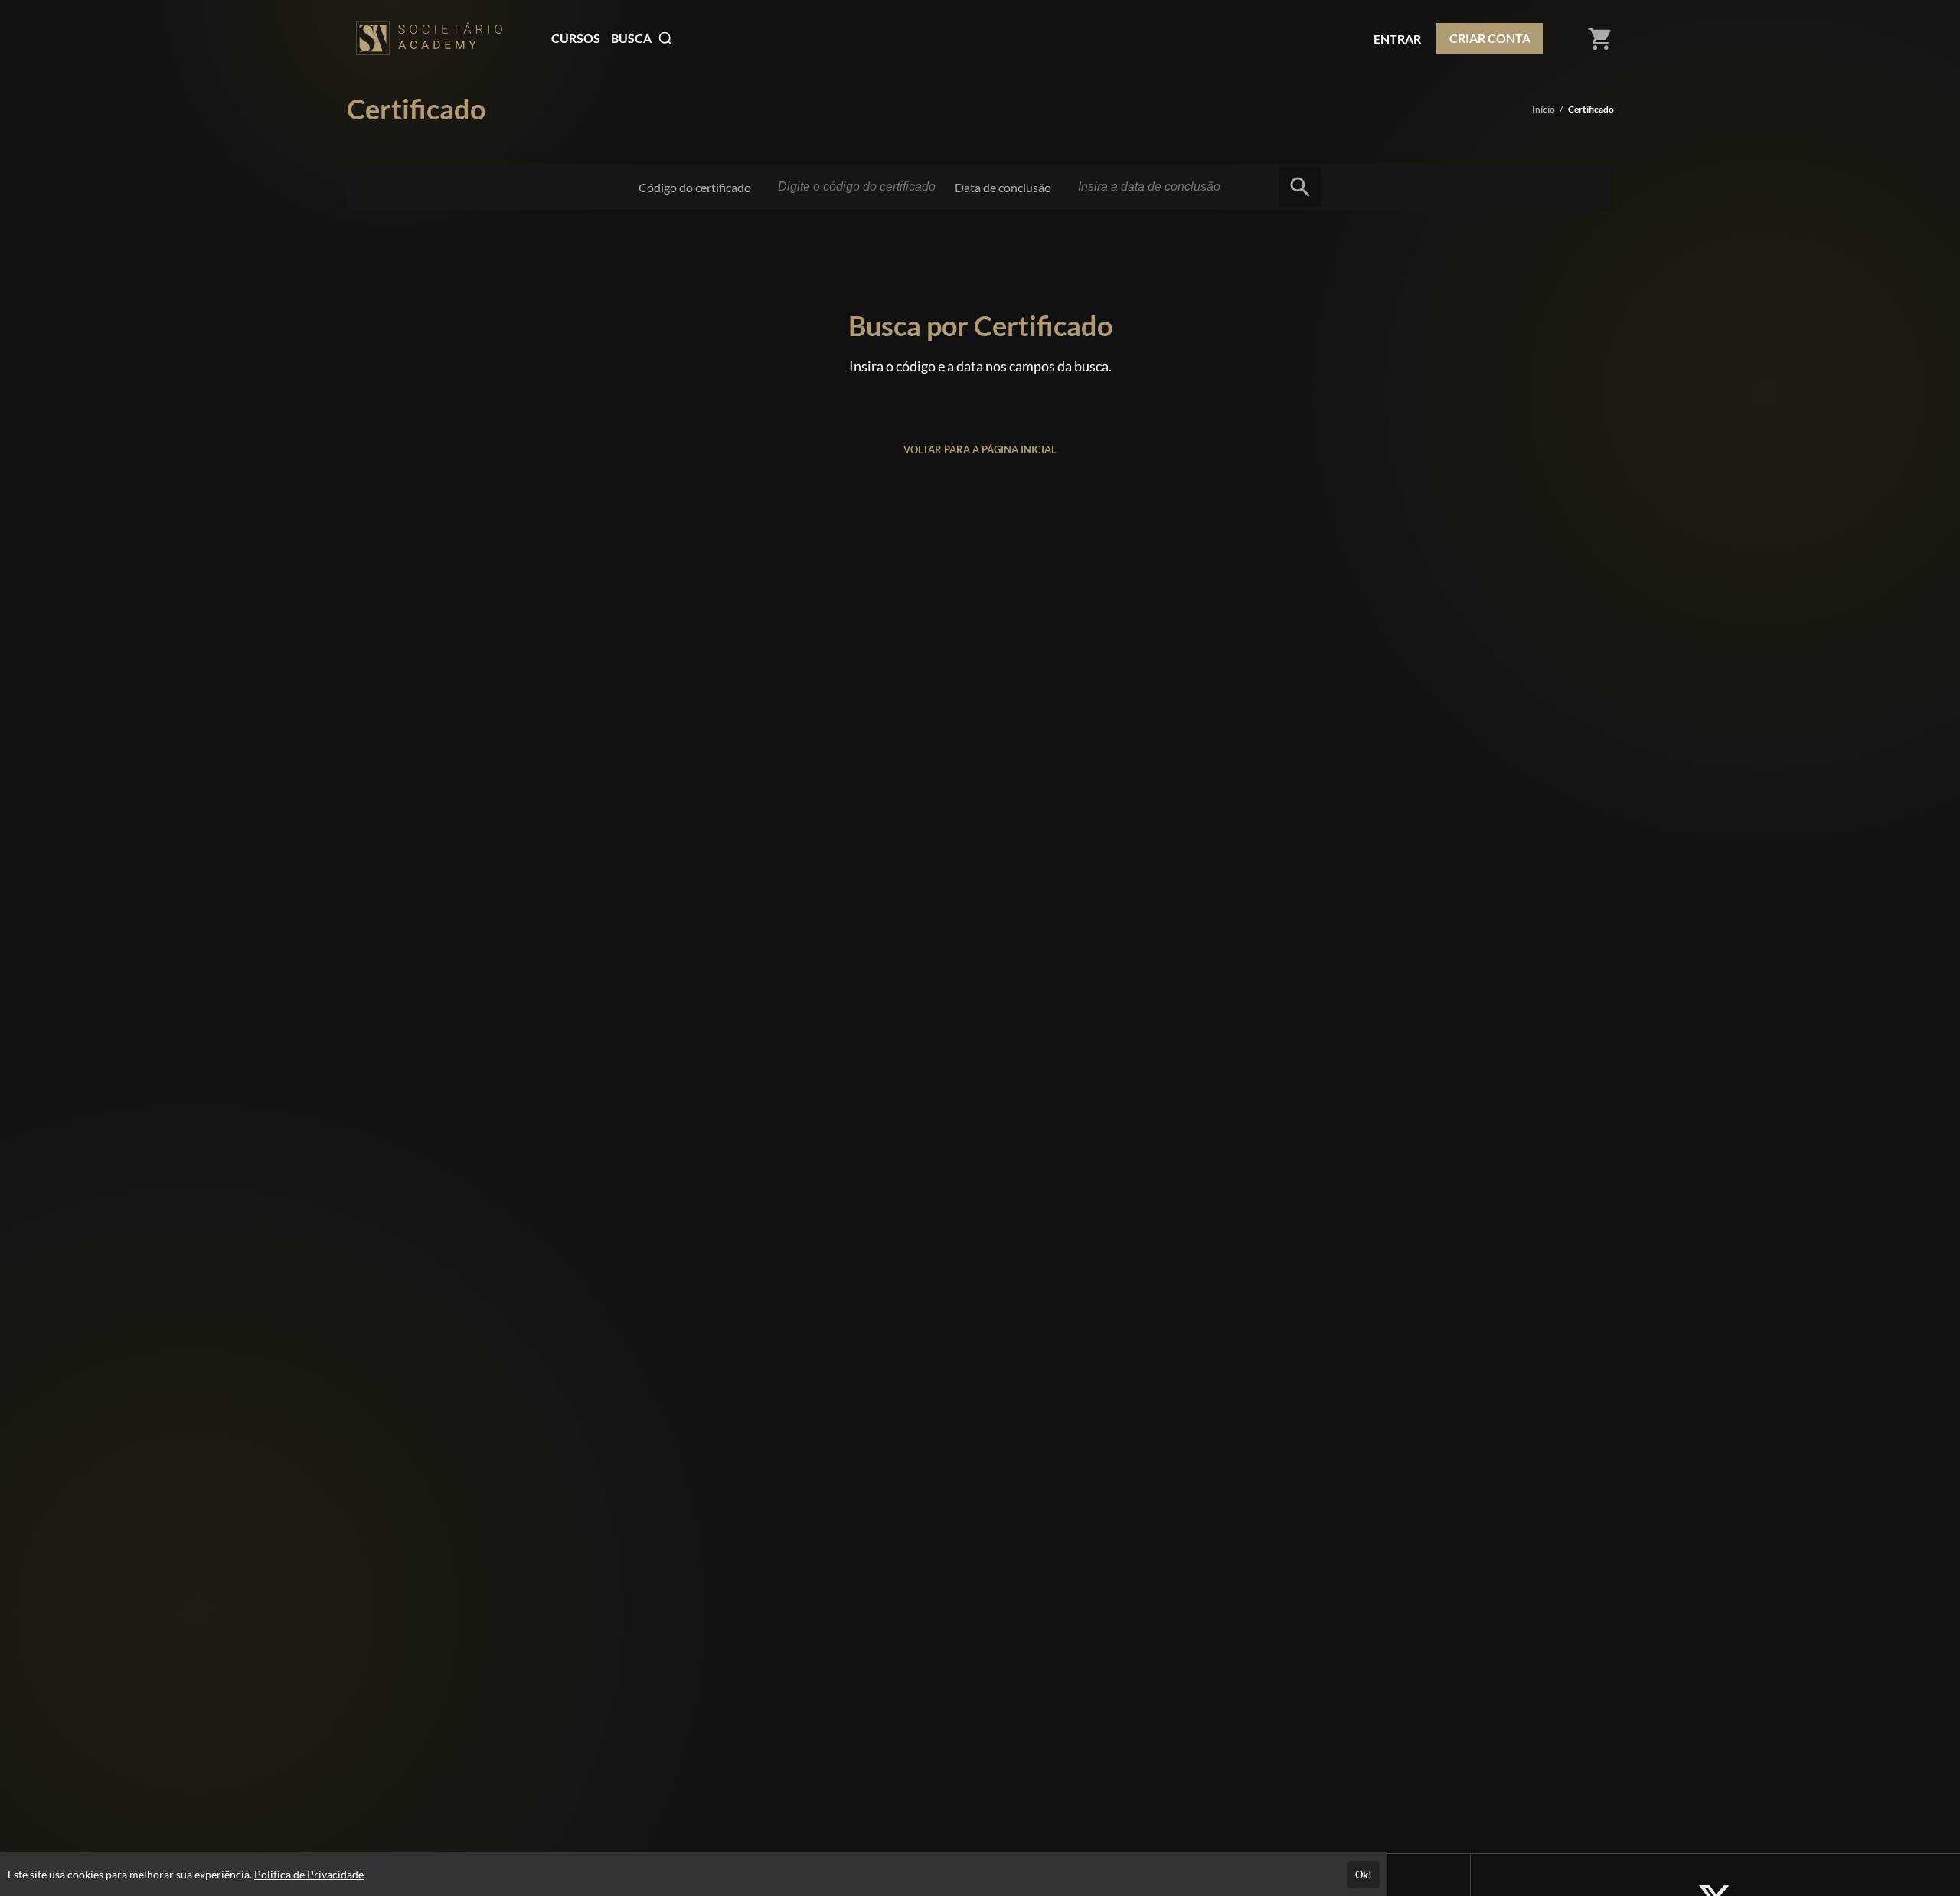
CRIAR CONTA (1490, 38)
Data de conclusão (1003, 187)
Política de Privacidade (309, 1874)
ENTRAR (1397, 39)
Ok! (1364, 1875)
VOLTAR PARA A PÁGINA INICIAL (980, 449)
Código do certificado (695, 187)
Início (1543, 109)
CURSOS (576, 38)
